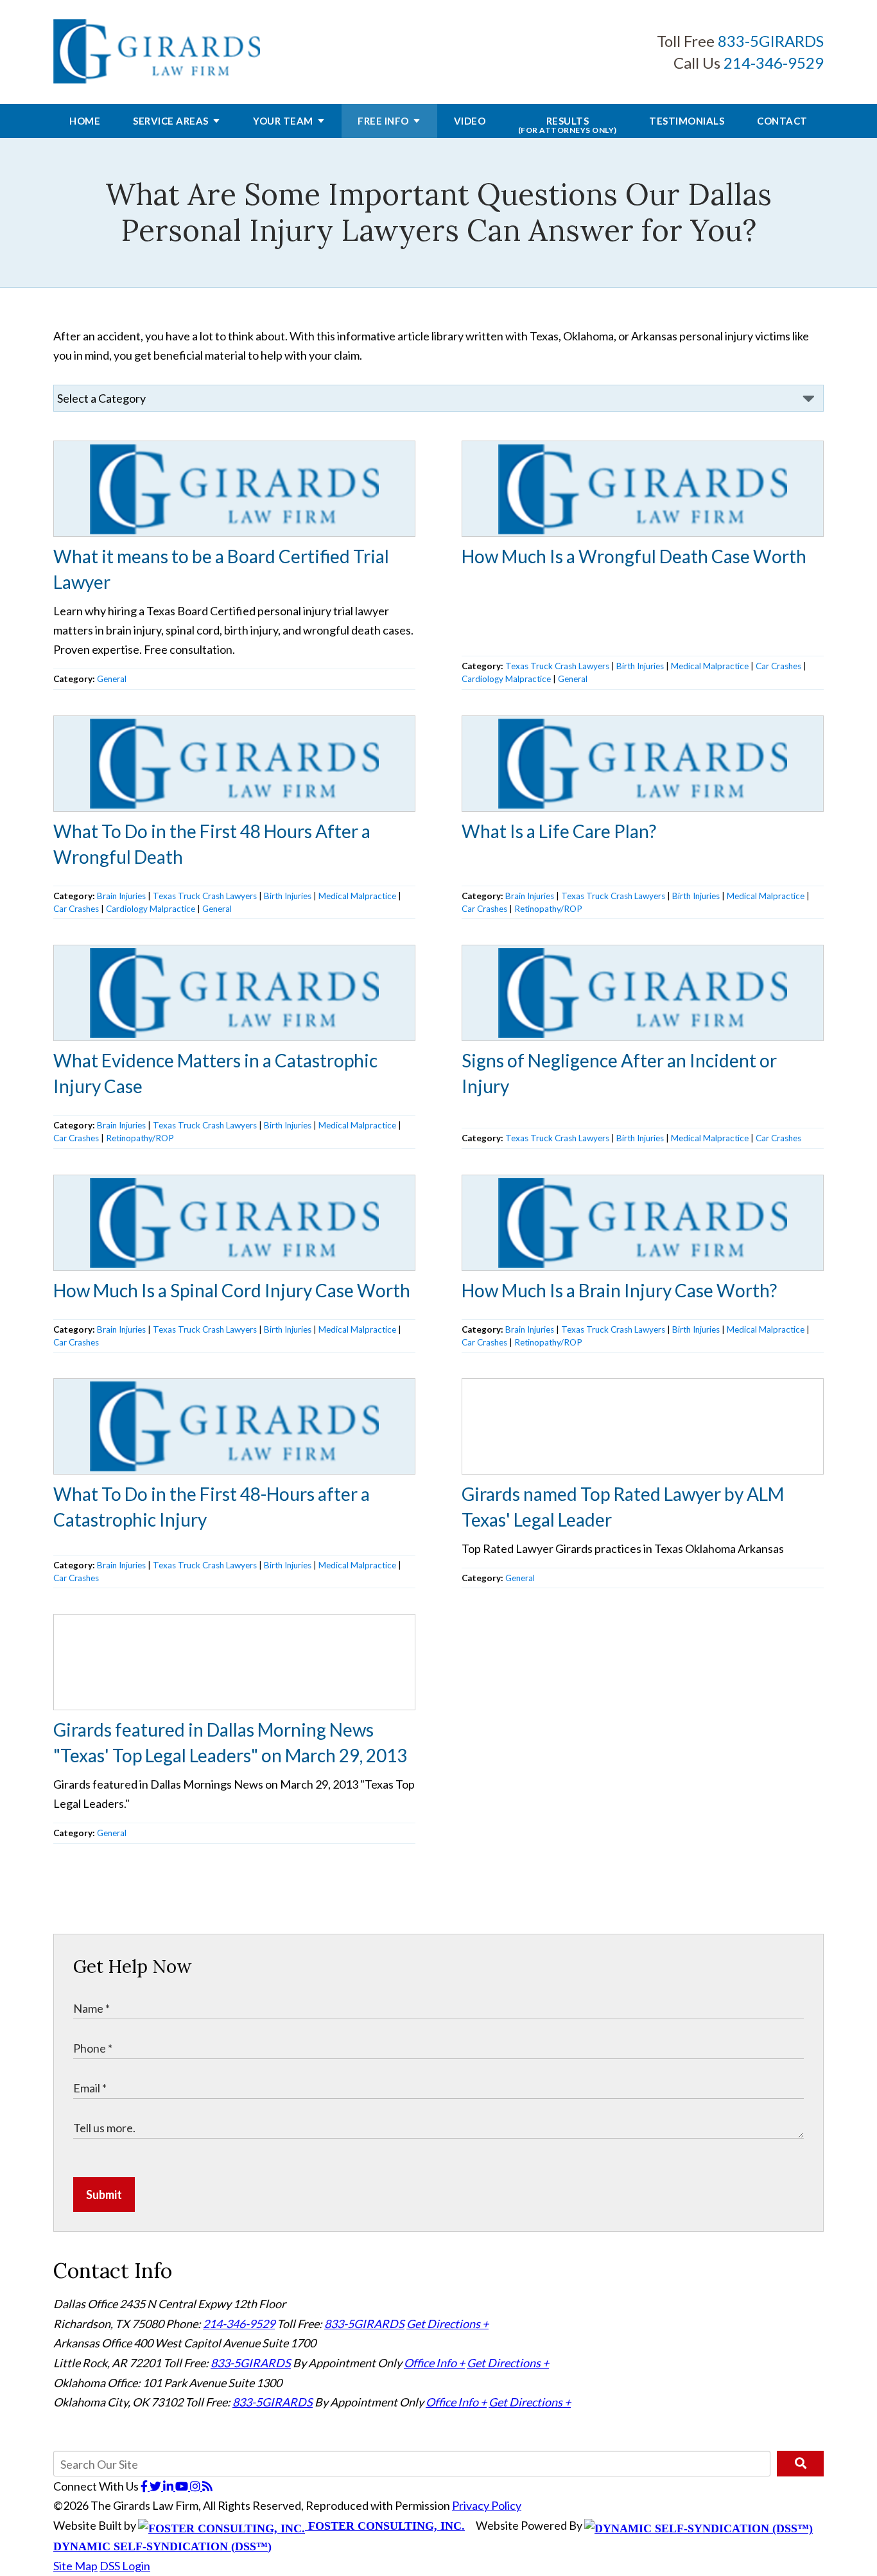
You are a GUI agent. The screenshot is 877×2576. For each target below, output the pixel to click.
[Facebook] (145, 2486)
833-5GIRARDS (771, 41)
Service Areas (171, 121)
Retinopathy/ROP (548, 909)
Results (568, 125)
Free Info (383, 121)
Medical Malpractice (710, 666)
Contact (782, 121)
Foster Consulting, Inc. (385, 2526)
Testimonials (687, 121)
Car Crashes (778, 666)
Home (85, 121)
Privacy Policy (487, 2505)
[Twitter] (156, 2486)
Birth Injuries (640, 666)
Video (470, 121)
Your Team (283, 121)
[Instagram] (196, 2486)
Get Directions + (447, 2324)
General (112, 679)
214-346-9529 (774, 63)
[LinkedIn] (169, 2486)
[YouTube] (183, 2486)
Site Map (75, 2566)
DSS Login (125, 2566)
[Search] (800, 2464)
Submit (104, 2195)
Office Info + (434, 2363)
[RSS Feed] (207, 2486)
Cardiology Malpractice (506, 679)
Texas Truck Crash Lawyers (557, 666)
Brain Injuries (121, 896)
